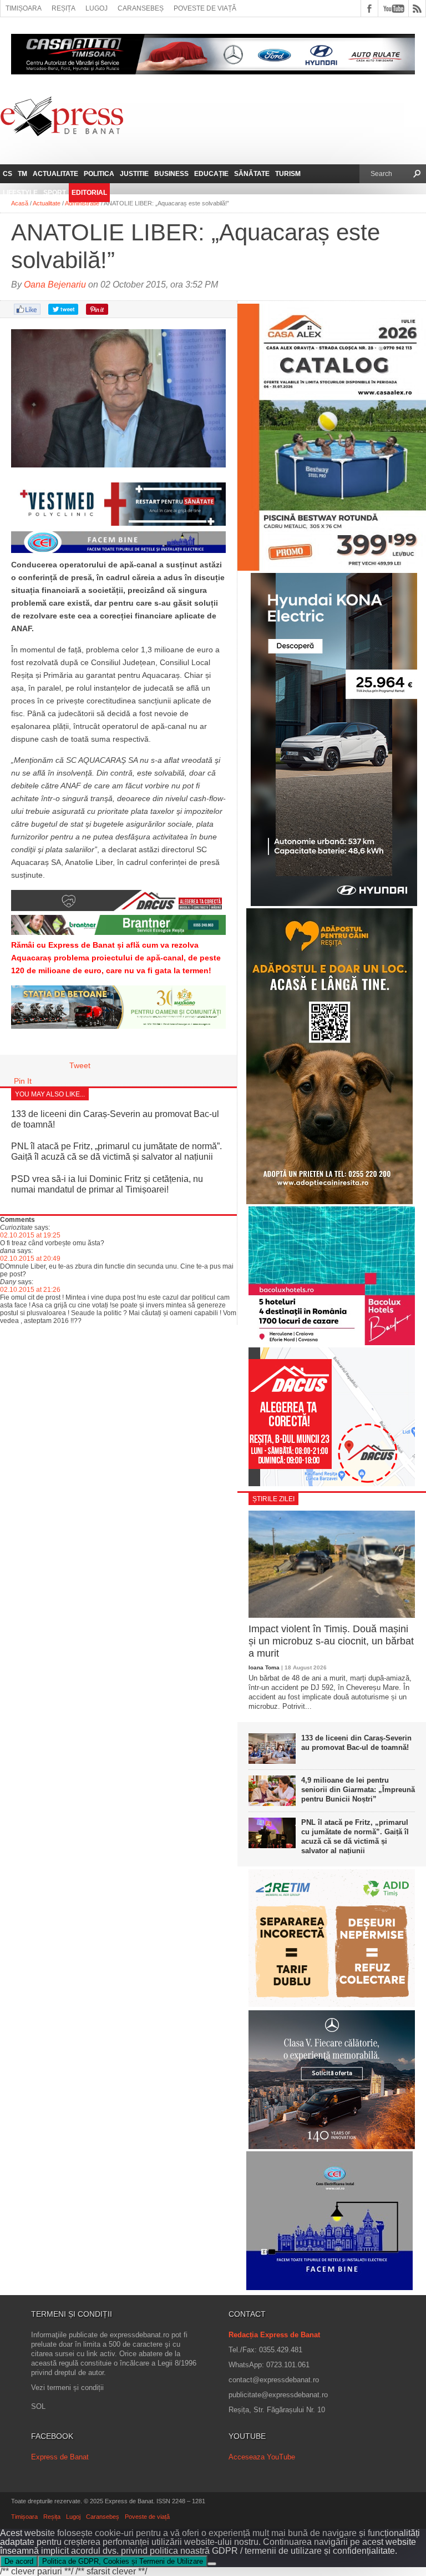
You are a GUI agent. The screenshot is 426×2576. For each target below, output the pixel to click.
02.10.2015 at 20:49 (30, 1259)
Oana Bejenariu (55, 285)
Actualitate (55, 174)
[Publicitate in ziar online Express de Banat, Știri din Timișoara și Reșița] (118, 552)
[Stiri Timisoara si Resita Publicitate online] (118, 908)
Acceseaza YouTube (262, 2457)
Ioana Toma (264, 1667)
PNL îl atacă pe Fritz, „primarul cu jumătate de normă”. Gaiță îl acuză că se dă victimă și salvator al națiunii (355, 1837)
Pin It (23, 1081)
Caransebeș (141, 8)
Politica (99, 174)
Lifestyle (20, 193)
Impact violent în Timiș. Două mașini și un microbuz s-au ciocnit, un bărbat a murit (331, 1641)
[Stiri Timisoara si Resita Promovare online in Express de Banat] (118, 1026)
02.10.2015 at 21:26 (30, 1290)
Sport (55, 193)
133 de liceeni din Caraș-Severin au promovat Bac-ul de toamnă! (356, 1743)
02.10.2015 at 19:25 (30, 1235)
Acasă (20, 203)
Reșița (64, 8)
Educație (211, 174)
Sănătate (252, 174)
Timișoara (24, 8)
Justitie (134, 174)
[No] (212, 2564)
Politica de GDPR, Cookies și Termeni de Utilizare (123, 2561)
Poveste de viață (205, 8)
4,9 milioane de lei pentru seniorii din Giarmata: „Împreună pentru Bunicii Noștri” (358, 1790)
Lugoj (97, 8)
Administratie (82, 203)
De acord (19, 2561)
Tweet (80, 1065)
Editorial (89, 193)
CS (7, 174)
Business (171, 174)
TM (22, 174)
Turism (288, 174)
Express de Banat (60, 2457)
